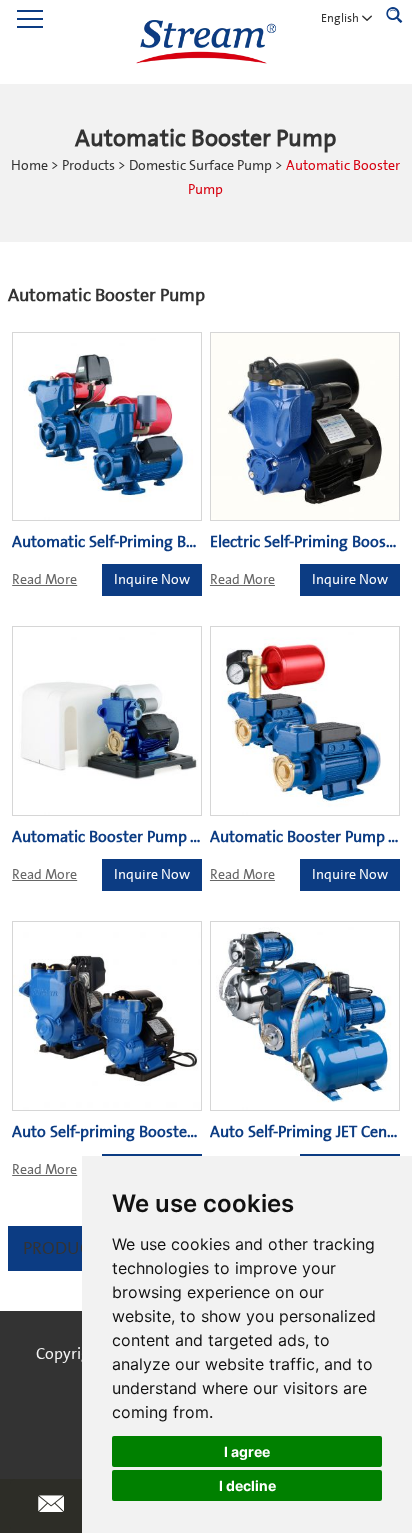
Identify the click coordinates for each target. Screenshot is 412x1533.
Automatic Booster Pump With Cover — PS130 (173, 837)
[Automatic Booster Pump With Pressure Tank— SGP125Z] (305, 721)
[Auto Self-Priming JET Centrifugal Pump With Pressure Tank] (305, 1016)
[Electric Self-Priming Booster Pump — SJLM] (305, 427)
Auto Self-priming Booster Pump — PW (148, 1132)
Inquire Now (152, 580)
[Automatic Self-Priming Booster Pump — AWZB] (107, 427)
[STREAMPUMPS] (206, 42)
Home (29, 166)
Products (88, 166)
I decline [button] (247, 1485)
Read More (44, 580)
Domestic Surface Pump (200, 166)
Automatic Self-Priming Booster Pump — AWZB (177, 542)
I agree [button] (247, 1451)
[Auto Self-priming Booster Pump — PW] (107, 1016)
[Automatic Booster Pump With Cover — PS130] (107, 721)
